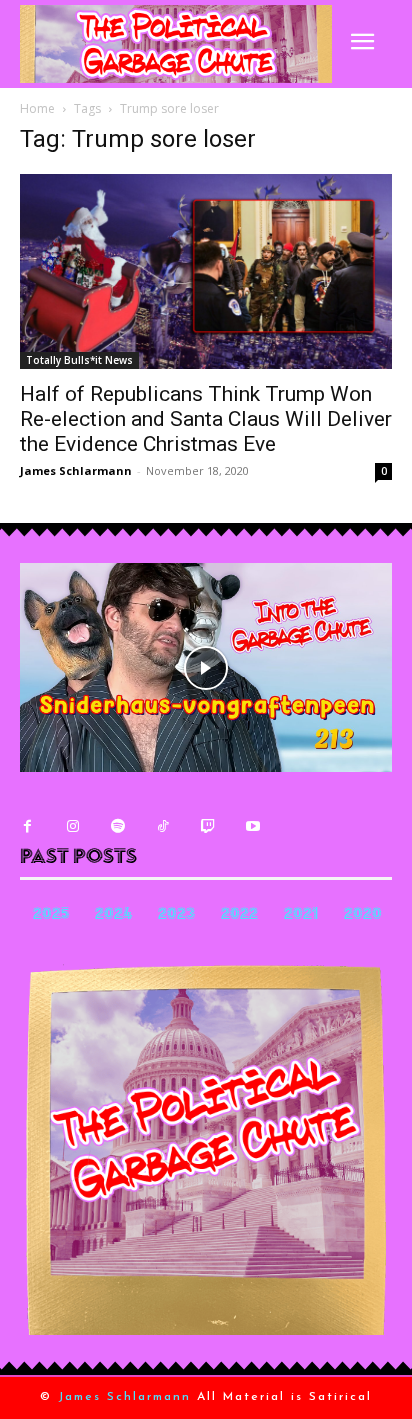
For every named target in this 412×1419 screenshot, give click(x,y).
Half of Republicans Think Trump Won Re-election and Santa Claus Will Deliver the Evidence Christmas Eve (206, 419)
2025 (51, 915)
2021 (301, 915)
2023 (176, 915)
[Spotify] (117, 826)
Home (37, 108)
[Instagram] (72, 826)
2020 (363, 915)
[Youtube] (252, 826)
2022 (239, 915)
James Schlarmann (76, 470)
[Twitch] (207, 826)
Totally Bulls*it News (79, 360)
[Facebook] (27, 826)
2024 (113, 915)
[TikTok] (162, 826)
